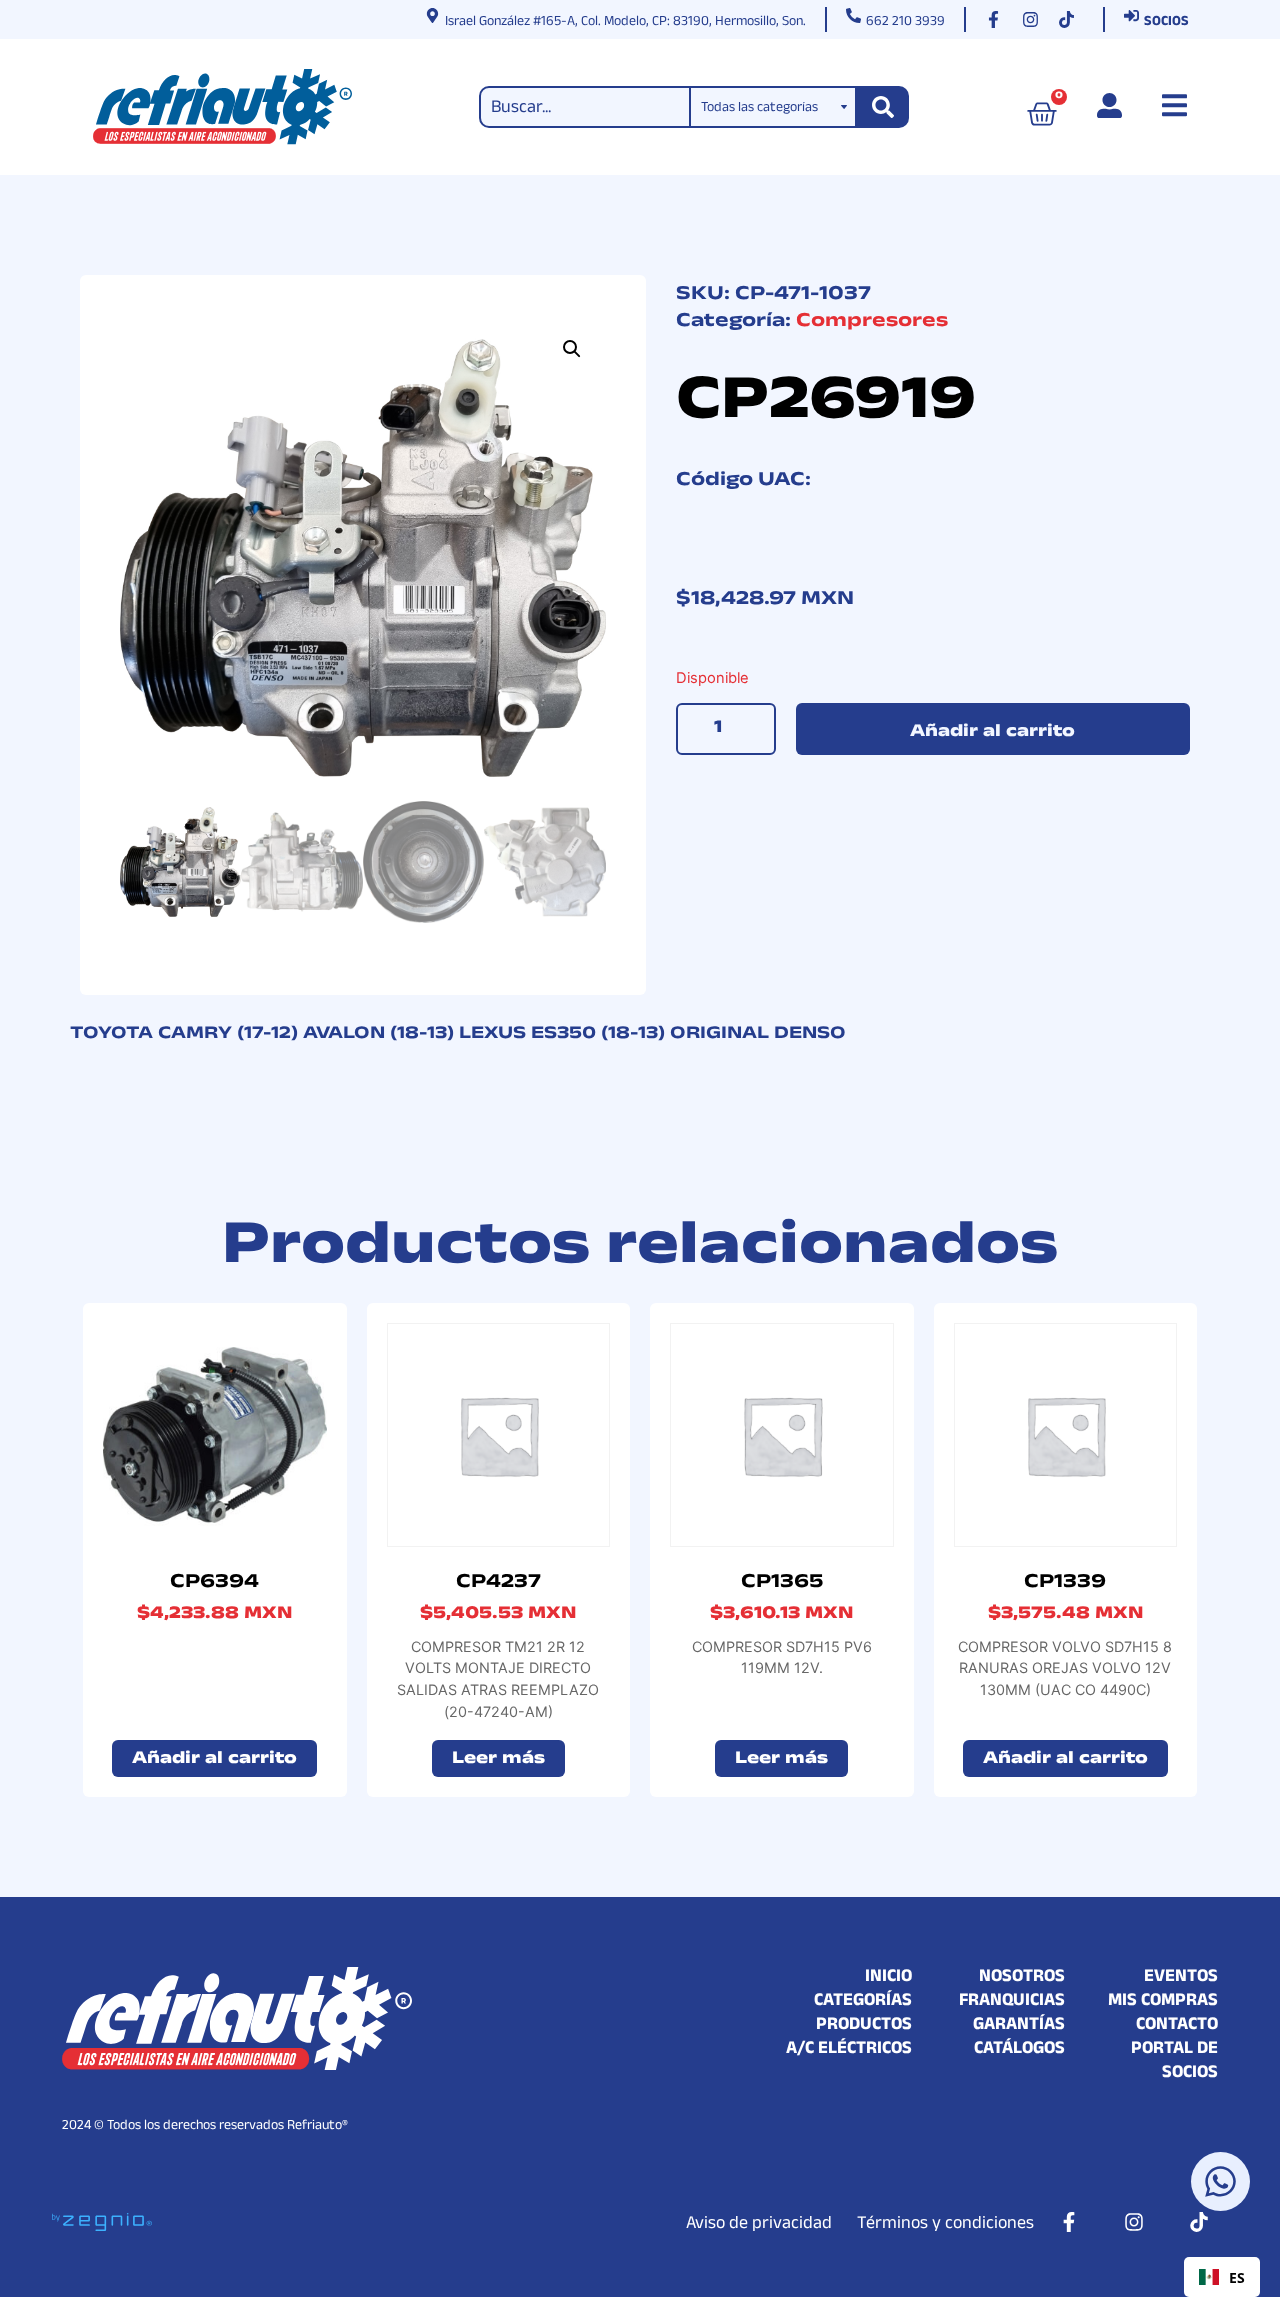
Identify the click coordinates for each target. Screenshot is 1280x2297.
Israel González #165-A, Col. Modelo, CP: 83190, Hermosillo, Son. (625, 23)
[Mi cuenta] (1109, 105)
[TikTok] (1071, 19)
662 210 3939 (905, 23)
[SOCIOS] (1131, 15)
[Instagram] (1035, 19)
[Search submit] (883, 107)
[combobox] (1222, 2277)
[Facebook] (998, 19)
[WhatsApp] (1220, 2181)
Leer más (498, 1760)
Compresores (872, 323)
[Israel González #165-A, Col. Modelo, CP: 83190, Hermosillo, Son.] (432, 15)
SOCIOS (1166, 23)
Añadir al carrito (992, 733)
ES (1237, 2277)
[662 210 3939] (853, 15)
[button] (572, 349)
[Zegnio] (102, 2221)
